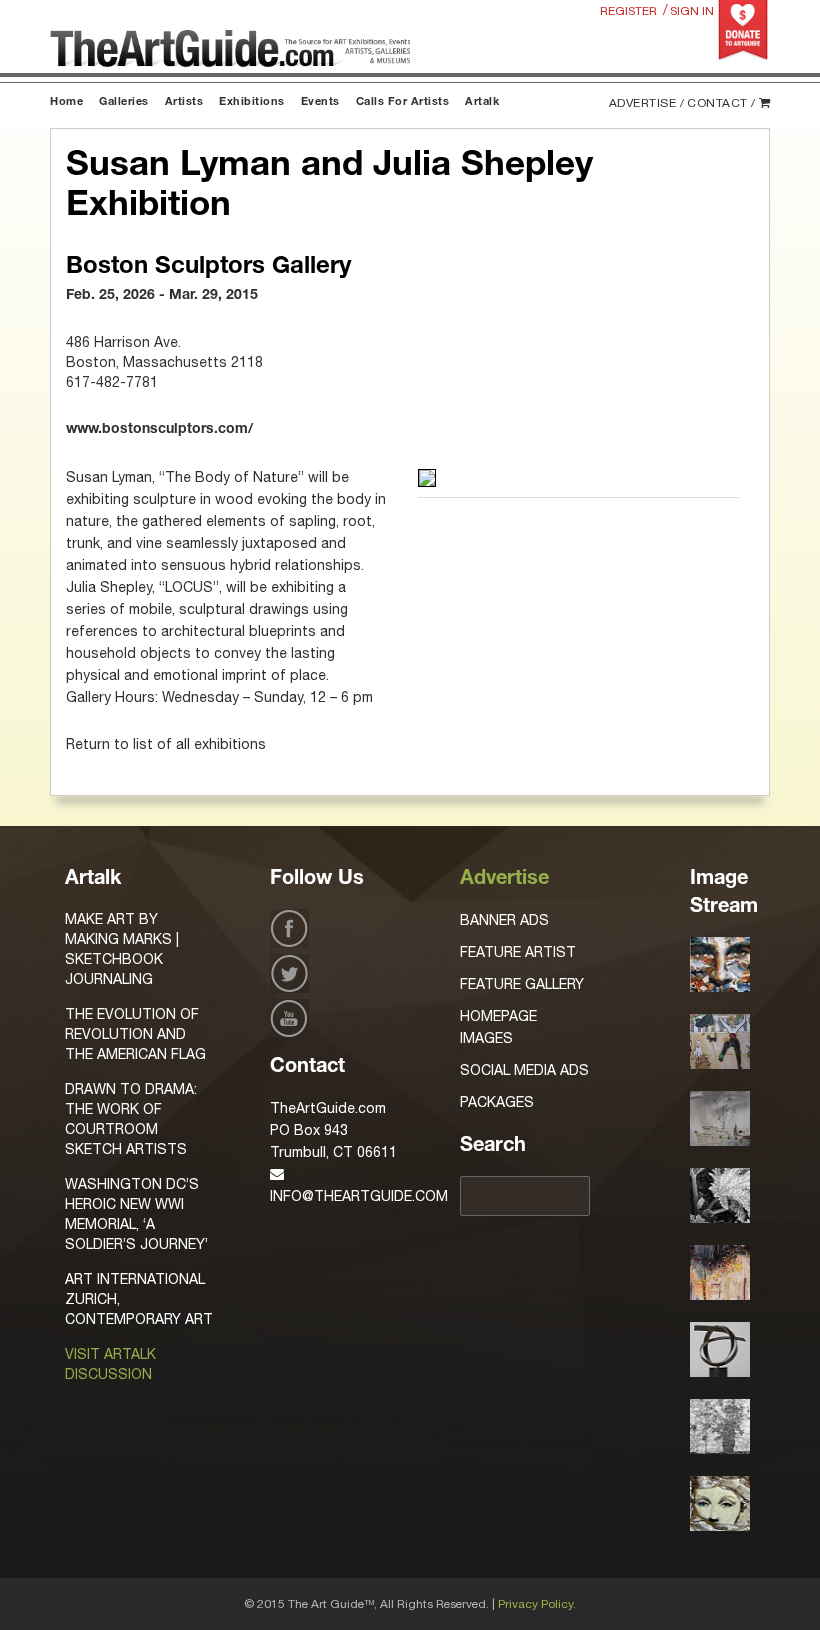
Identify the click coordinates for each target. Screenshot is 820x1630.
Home (66, 102)
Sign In (692, 11)
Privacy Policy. (537, 1604)
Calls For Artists (403, 102)
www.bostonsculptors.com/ (159, 430)
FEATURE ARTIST (518, 952)
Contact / (721, 103)
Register (628, 11)
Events (320, 102)
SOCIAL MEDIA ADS (524, 1070)
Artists (184, 102)
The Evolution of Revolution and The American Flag (135, 1034)
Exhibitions (252, 102)
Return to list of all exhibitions (166, 744)
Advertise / (647, 103)
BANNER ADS (504, 920)
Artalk (482, 102)
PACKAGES (497, 1102)
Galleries (124, 102)
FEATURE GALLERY (522, 984)
